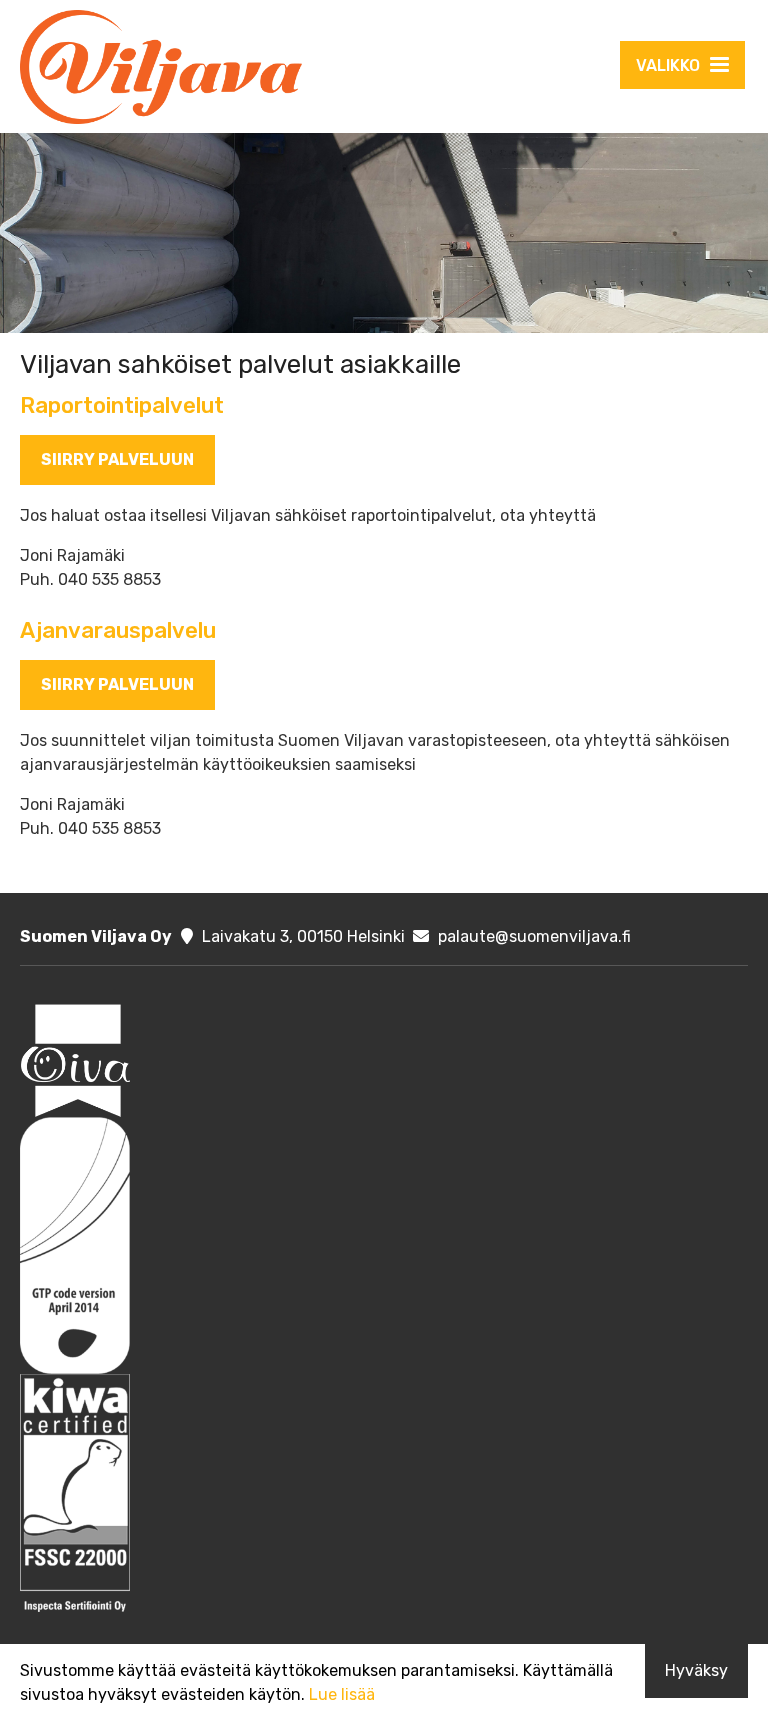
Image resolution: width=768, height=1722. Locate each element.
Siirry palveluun (117, 459)
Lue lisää (342, 1694)
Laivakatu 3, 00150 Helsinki (303, 936)
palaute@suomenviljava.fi (534, 936)
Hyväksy (696, 1670)
